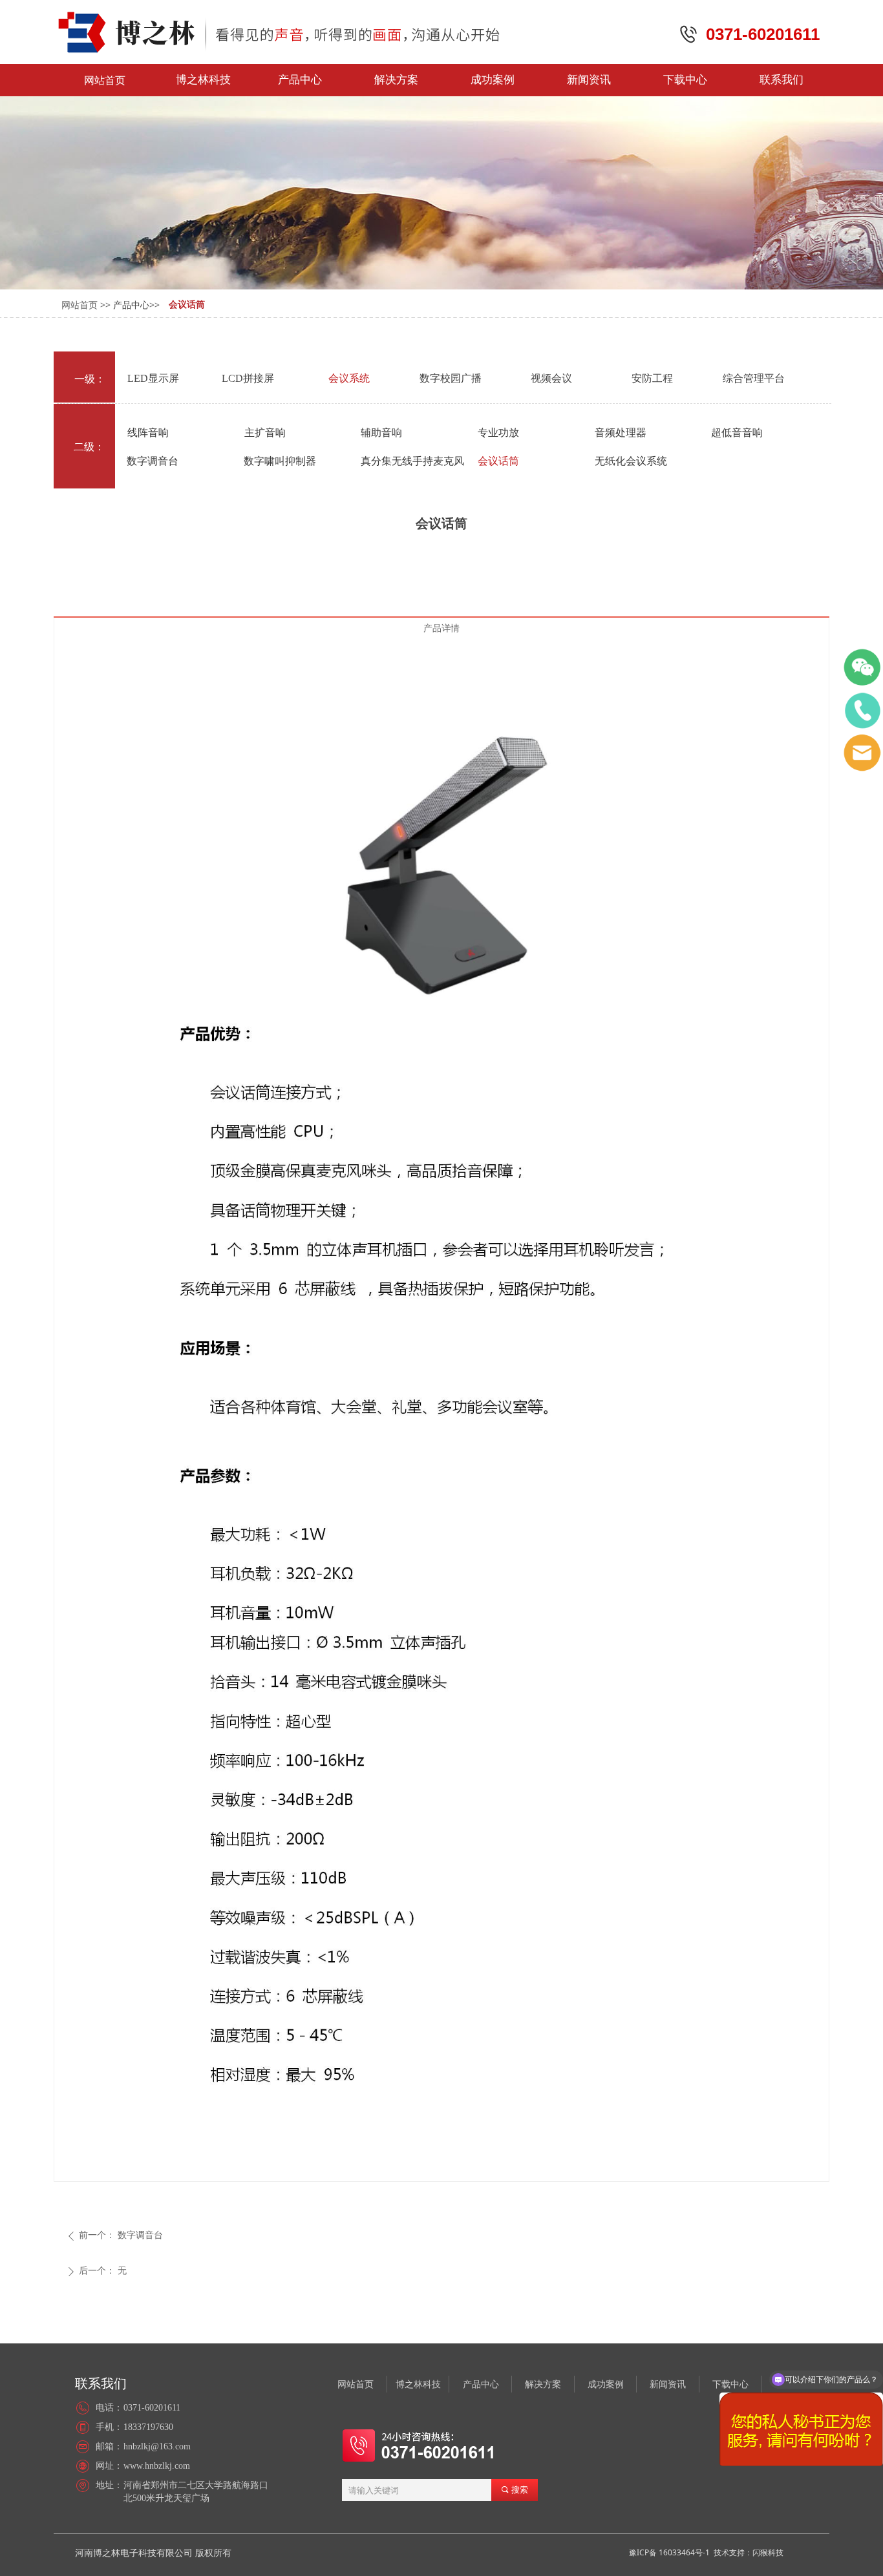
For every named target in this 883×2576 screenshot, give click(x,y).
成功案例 (493, 80)
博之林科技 (203, 80)
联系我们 (782, 80)
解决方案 (396, 80)
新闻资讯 (589, 80)
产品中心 (300, 80)
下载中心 (685, 80)
